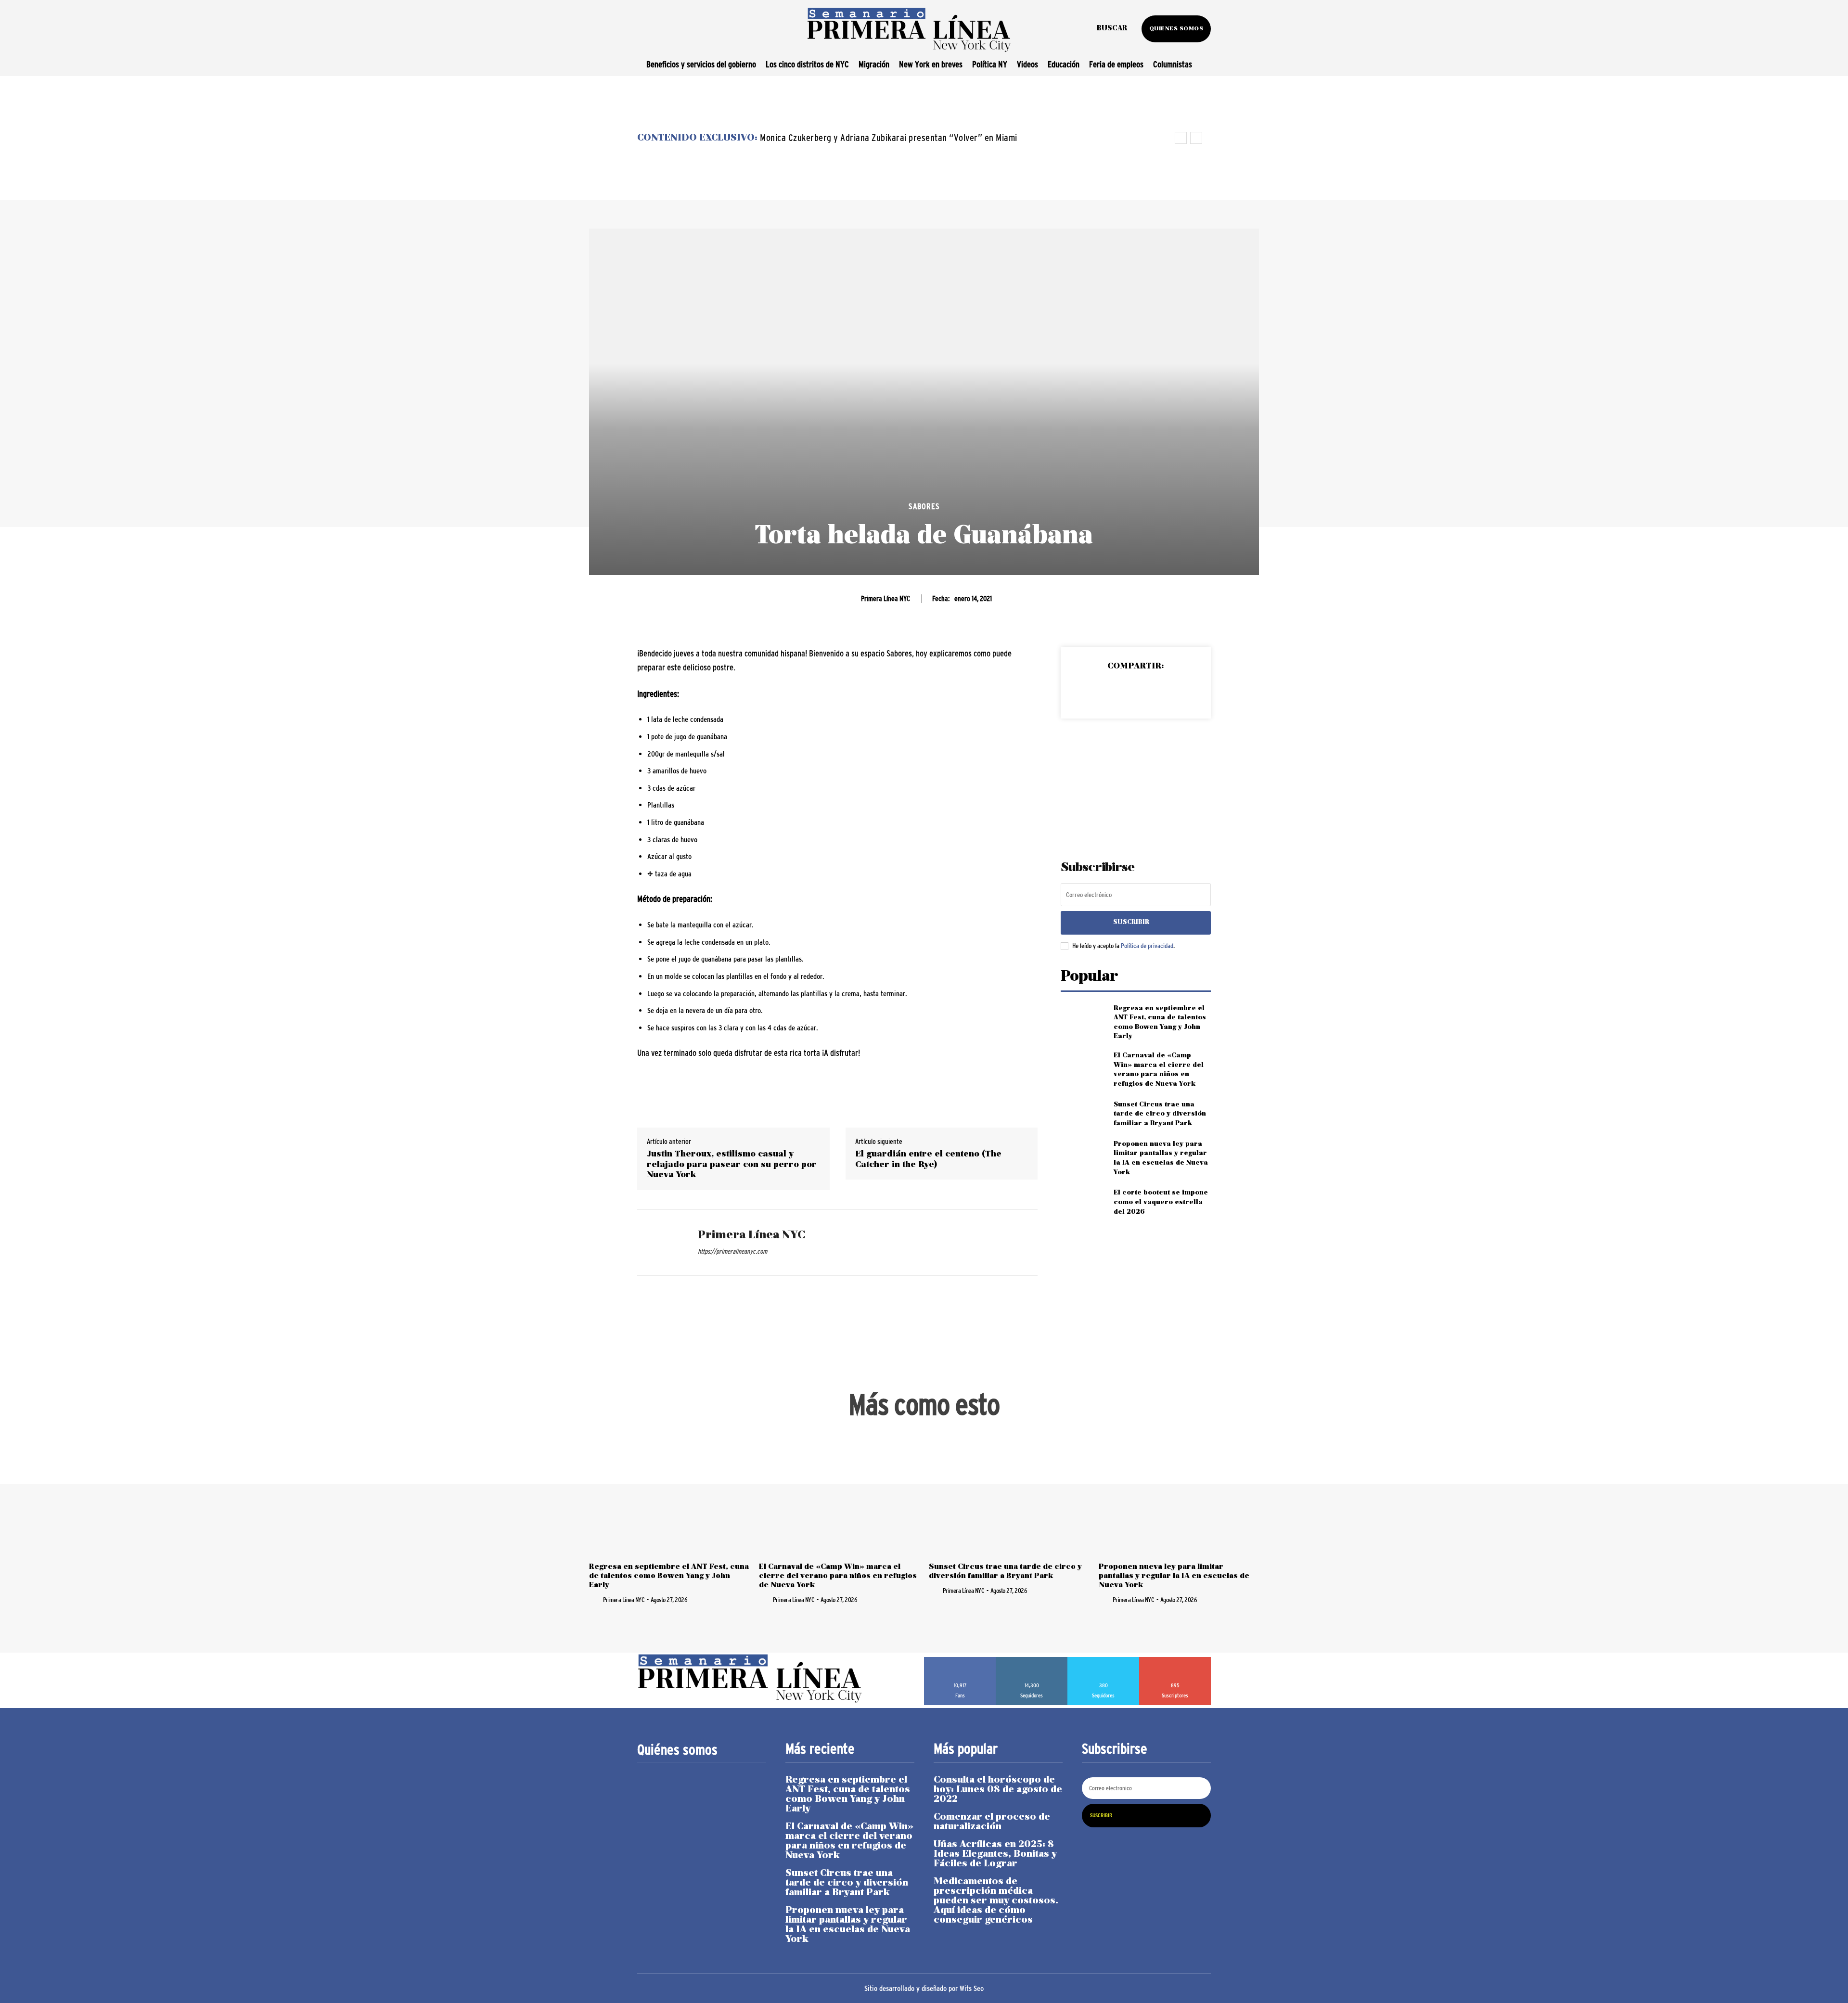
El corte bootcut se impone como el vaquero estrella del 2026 (1161, 1202)
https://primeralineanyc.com (732, 1251)
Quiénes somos (677, 1750)
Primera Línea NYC (885, 598)
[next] (1196, 138)
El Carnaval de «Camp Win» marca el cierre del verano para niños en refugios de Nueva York (838, 1576)
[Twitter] (1113, 691)
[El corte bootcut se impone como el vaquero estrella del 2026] (1083, 1202)
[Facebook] (1091, 691)
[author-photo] (595, 1599)
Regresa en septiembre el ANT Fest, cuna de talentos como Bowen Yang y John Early (669, 1576)
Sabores (924, 507)
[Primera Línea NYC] (660, 1243)
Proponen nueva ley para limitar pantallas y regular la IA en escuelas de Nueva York (1174, 1576)
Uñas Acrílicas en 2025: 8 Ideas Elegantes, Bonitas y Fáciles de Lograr (995, 1854)
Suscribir (1131, 922)
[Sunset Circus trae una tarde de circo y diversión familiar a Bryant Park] (1083, 1114)
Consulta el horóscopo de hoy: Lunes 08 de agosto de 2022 (998, 1790)
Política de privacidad (1147, 946)
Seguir (1032, 1660)
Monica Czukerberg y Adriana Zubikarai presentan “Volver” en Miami (889, 138)
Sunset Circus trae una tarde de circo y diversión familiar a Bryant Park (1160, 1114)
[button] (1112, 29)
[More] (1180, 691)
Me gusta (960, 1660)
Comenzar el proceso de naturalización (992, 1822)
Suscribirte (1175, 1660)
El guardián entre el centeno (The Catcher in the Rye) (928, 1160)
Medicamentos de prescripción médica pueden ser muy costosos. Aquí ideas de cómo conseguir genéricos (996, 1901)
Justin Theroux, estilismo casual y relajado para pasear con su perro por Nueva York (732, 1165)
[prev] (1181, 138)
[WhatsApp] (1157, 691)
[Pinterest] (1135, 691)
